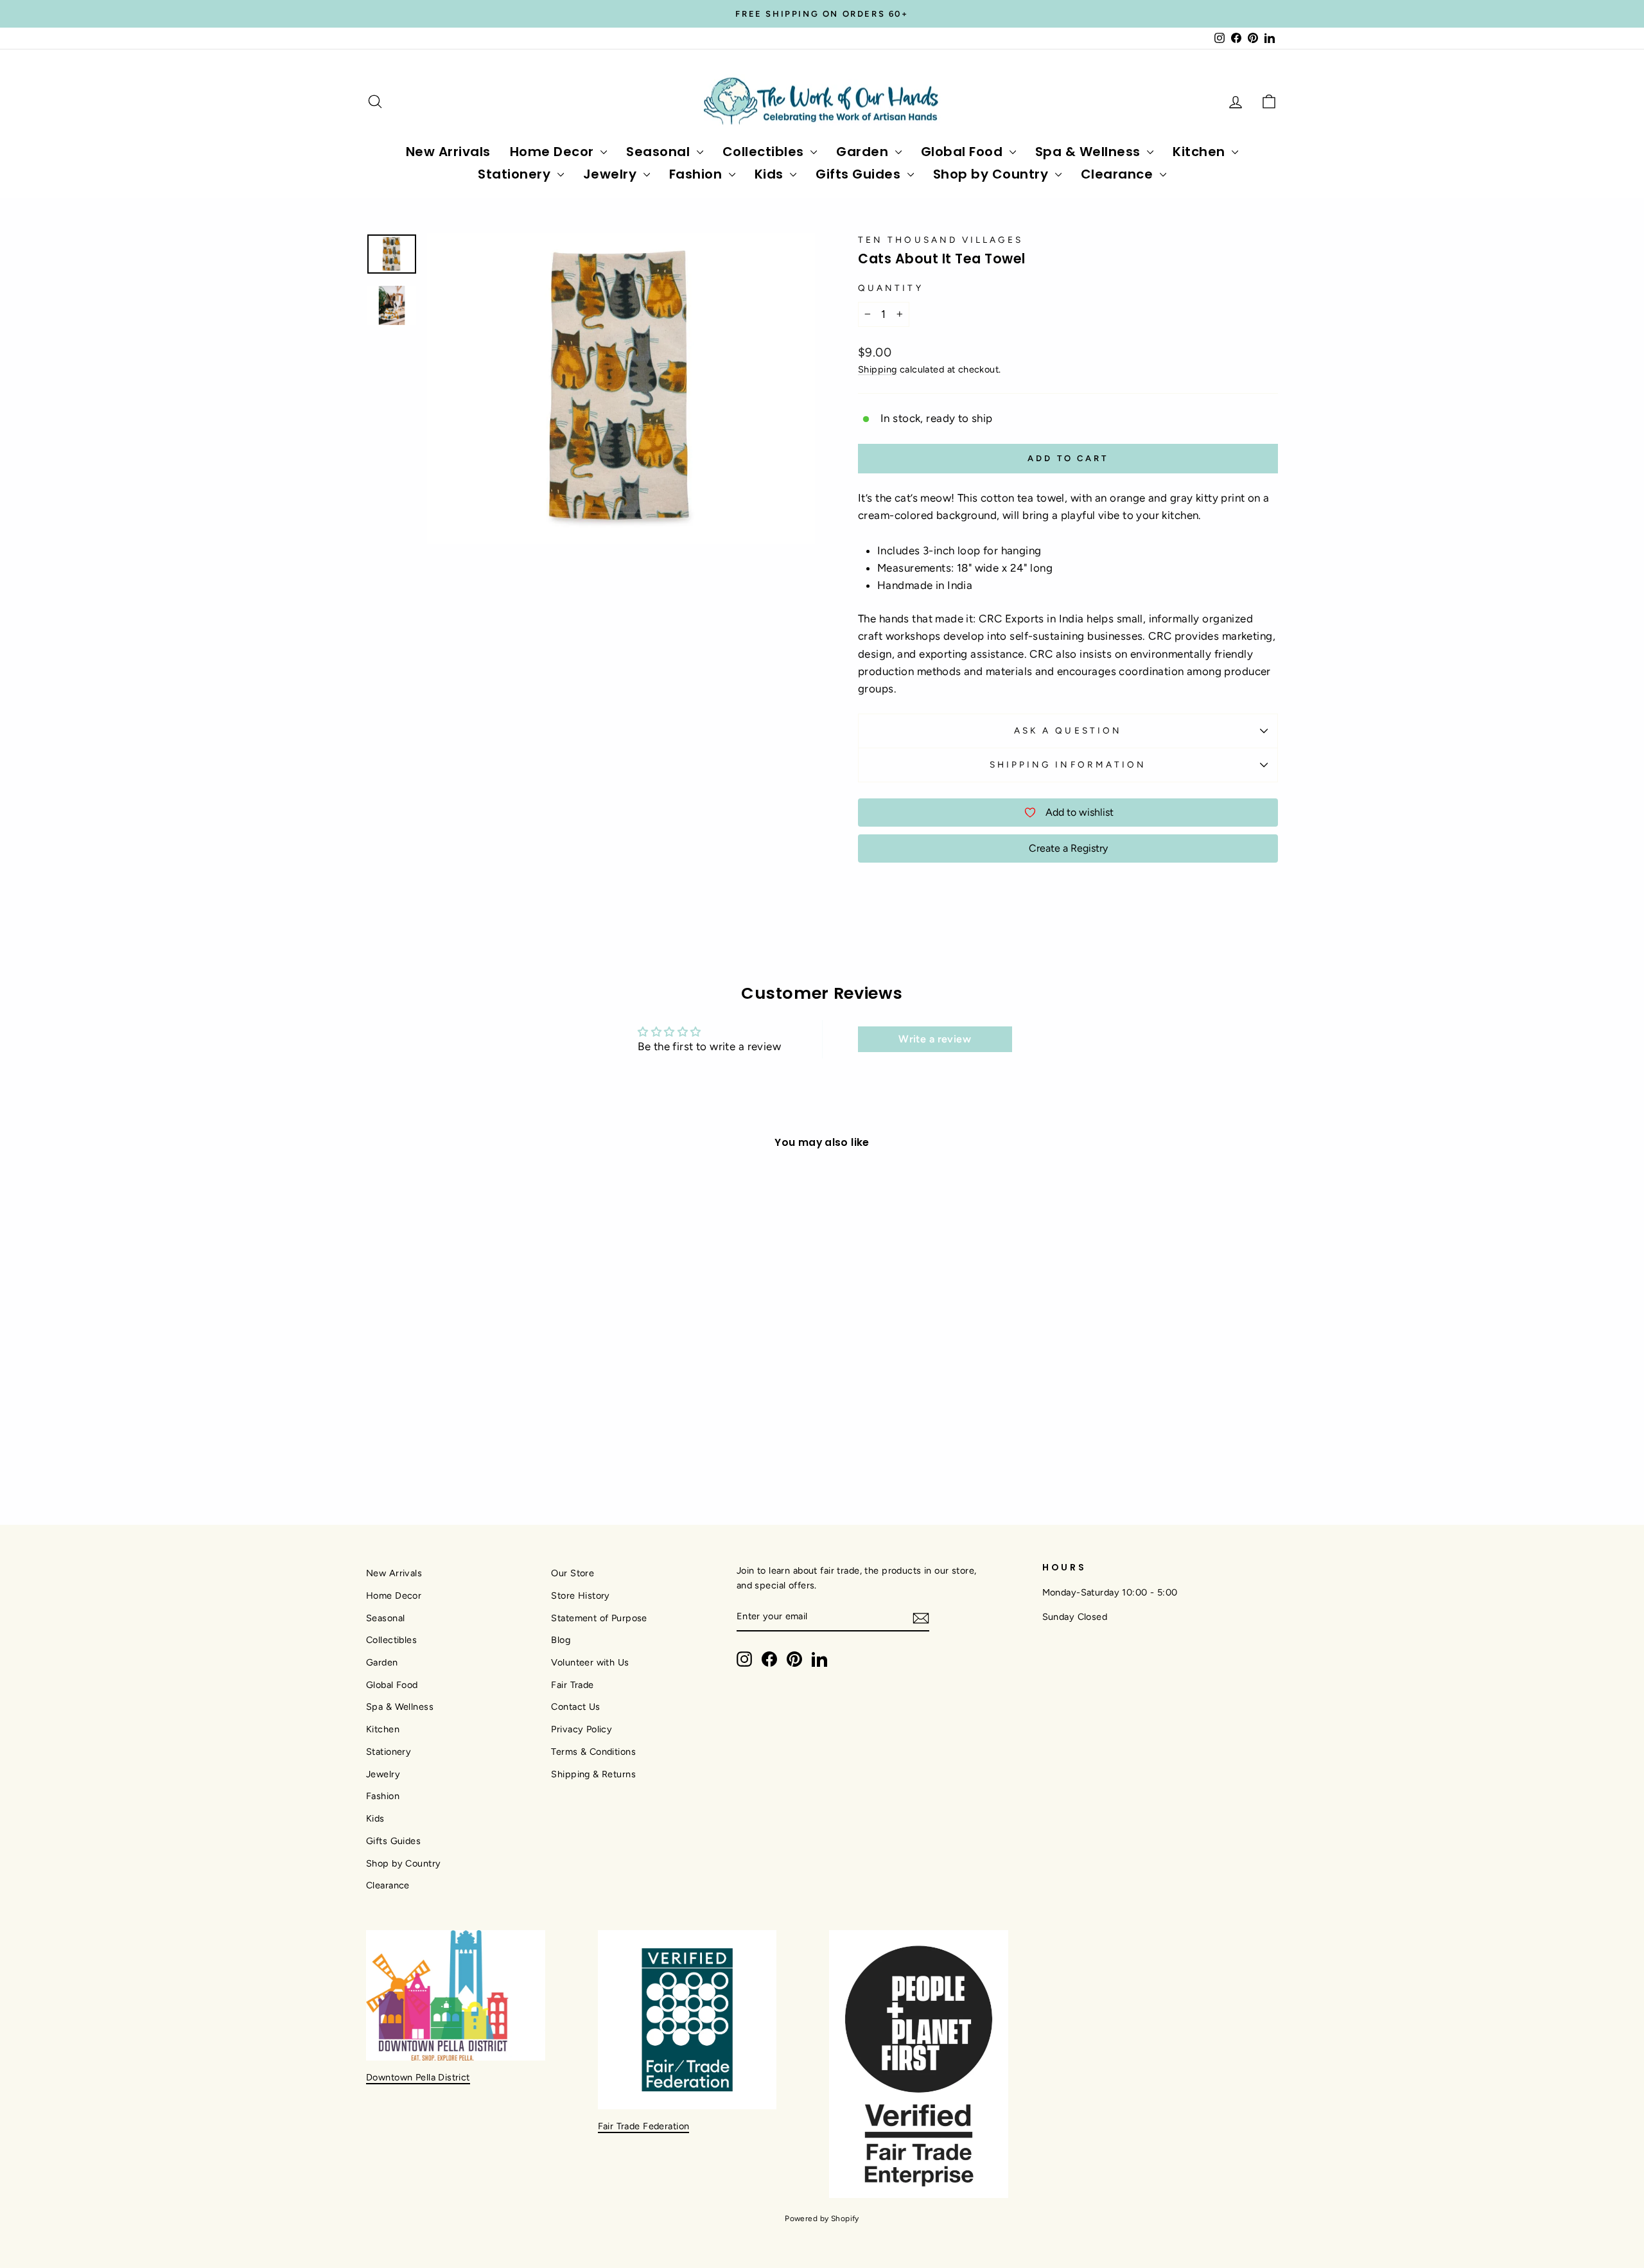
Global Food (964, 152)
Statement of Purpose (599, 1618)
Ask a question (1068, 730)
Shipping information (1068, 764)
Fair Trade (572, 1685)
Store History (581, 1596)
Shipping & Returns (593, 1774)
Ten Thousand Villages (940, 240)
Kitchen (1201, 152)
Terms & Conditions (593, 1752)
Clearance (1119, 174)
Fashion (697, 174)
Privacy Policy (582, 1729)
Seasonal (660, 152)
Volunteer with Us (590, 1662)
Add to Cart (475, 1381)
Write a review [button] (935, 1039)
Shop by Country (993, 174)
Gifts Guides (860, 174)
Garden (864, 152)
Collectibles (765, 152)
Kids (771, 174)
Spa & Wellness (1090, 152)
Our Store (573, 1573)
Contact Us (575, 1707)
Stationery (516, 174)
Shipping (877, 369)
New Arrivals (448, 152)
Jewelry (612, 174)
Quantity (891, 288)
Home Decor (554, 152)
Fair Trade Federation (644, 2126)
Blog (561, 1640)
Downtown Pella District (418, 2077)
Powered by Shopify (822, 2219)
